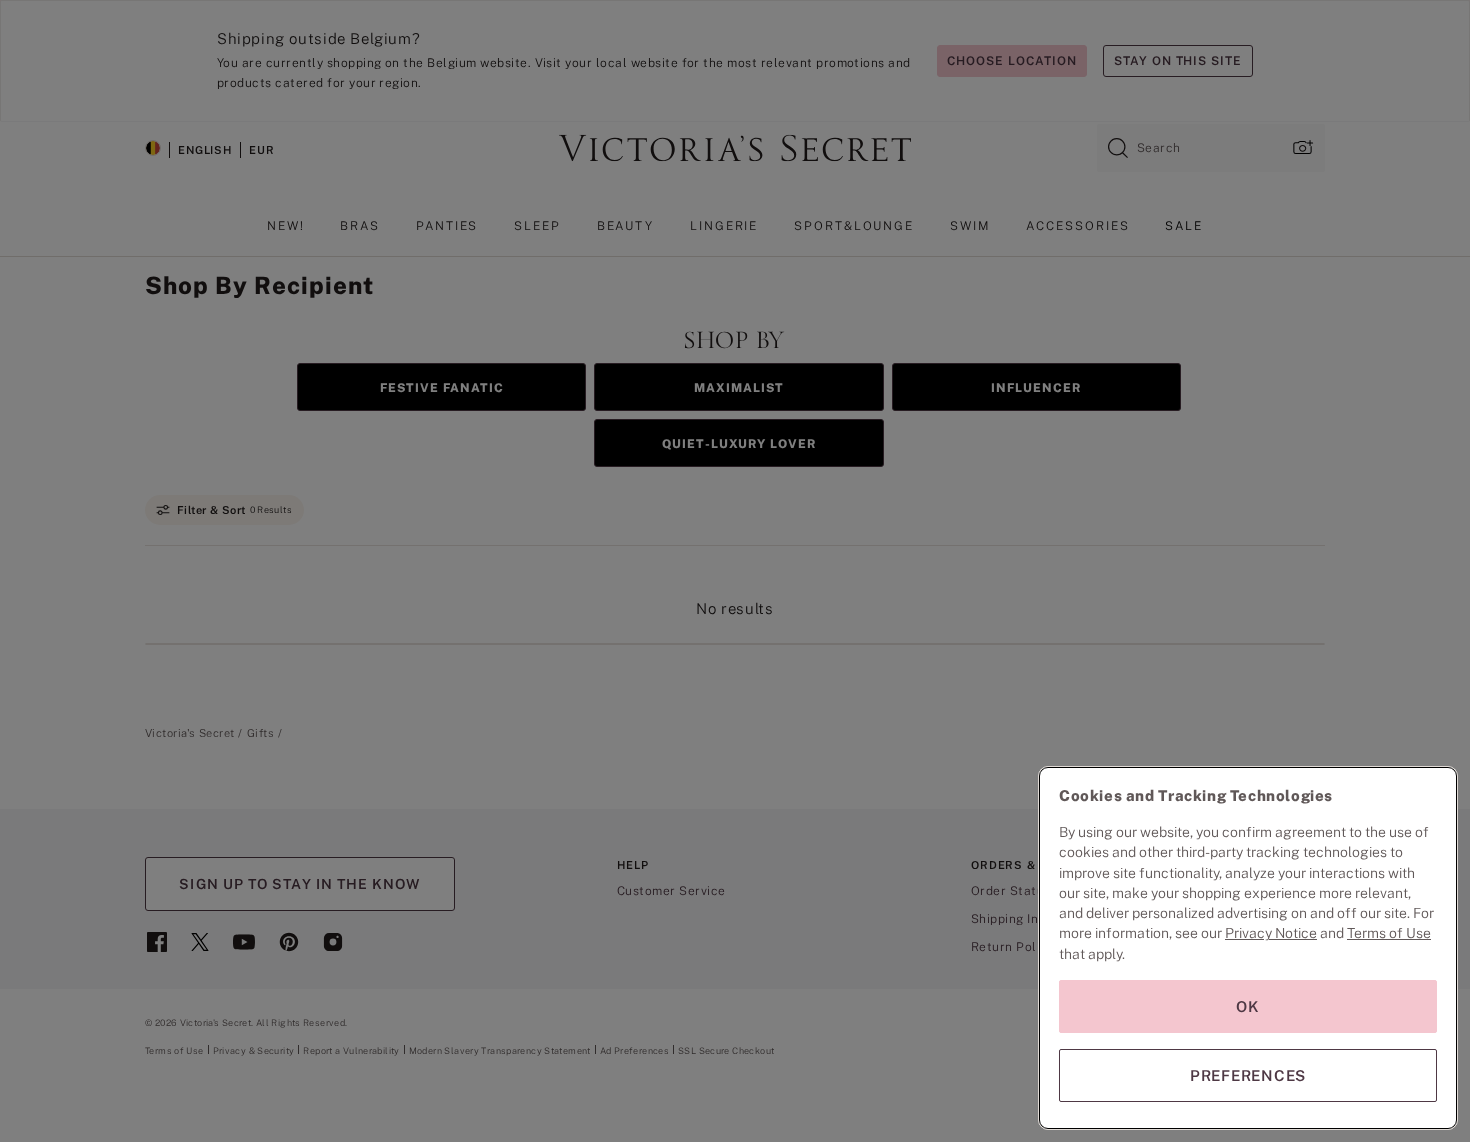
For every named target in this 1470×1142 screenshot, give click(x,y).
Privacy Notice (1271, 933)
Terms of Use (1389, 933)
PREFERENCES (1248, 1075)
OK (1248, 1006)
